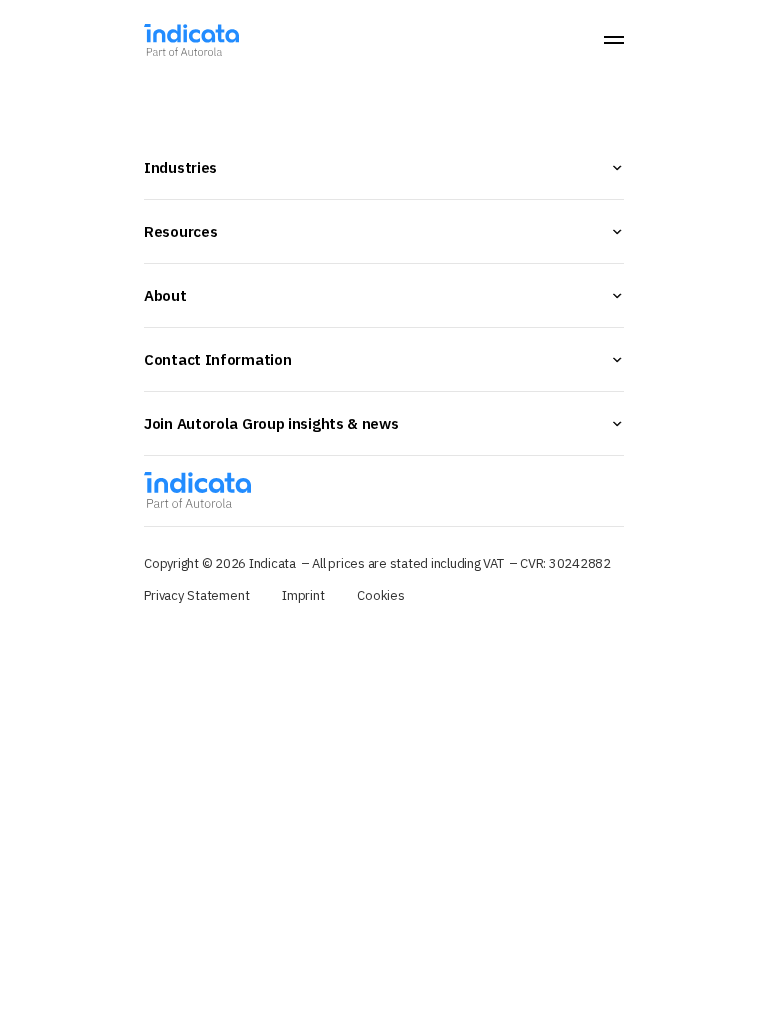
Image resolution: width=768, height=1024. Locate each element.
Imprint (303, 595)
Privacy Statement (197, 595)
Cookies (381, 595)
